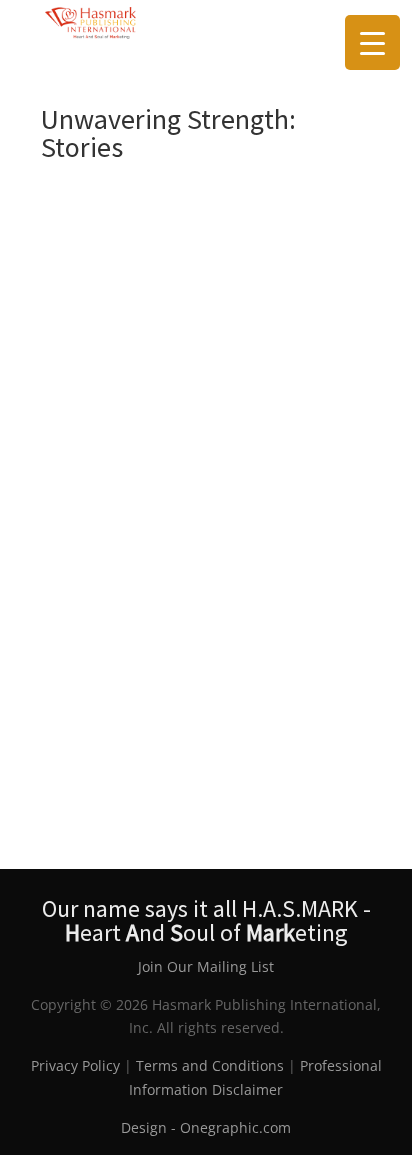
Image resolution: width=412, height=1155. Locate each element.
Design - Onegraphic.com (206, 1127)
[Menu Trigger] (372, 42)
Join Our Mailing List (206, 966)
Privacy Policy (75, 1065)
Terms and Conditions (210, 1065)
